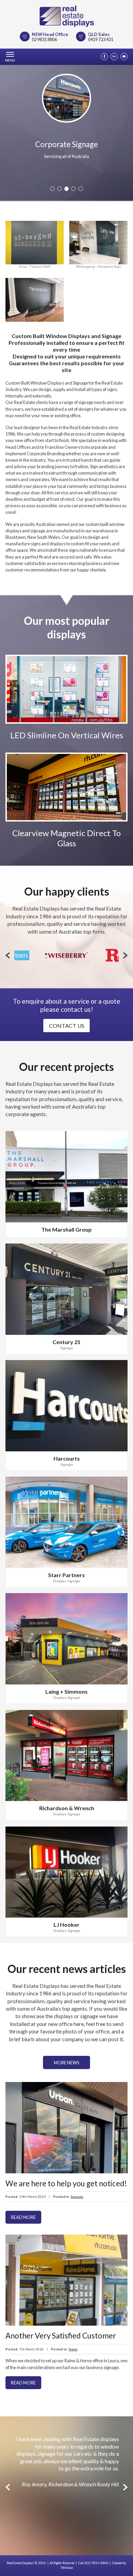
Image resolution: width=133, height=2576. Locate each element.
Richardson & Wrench (67, 1808)
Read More (23, 2217)
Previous (8, 955)
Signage (67, 1348)
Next (125, 955)
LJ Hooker (66, 1925)
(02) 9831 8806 (97, 2563)
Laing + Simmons (66, 1691)
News (73, 2349)
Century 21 (66, 1342)
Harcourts (67, 1458)
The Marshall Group (66, 1229)
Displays (60, 1581)
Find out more (67, 705)
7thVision (66, 2568)
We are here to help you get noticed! (66, 2183)
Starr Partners (66, 1575)
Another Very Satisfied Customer (61, 2336)
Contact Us (67, 1026)
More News (66, 2063)
